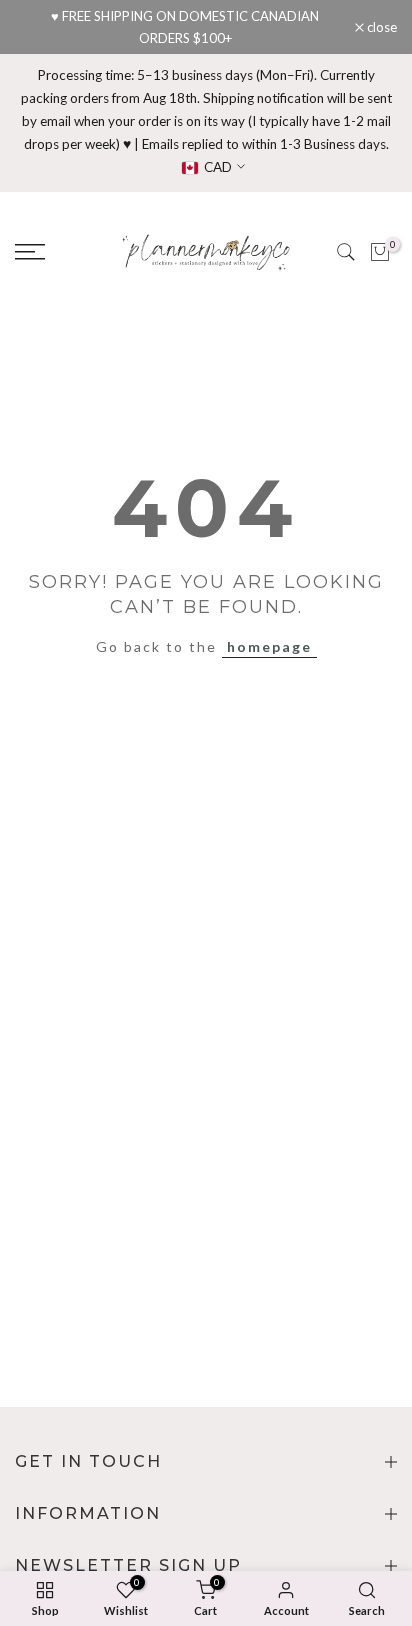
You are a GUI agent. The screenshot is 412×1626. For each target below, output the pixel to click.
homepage (269, 646)
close (380, 27)
